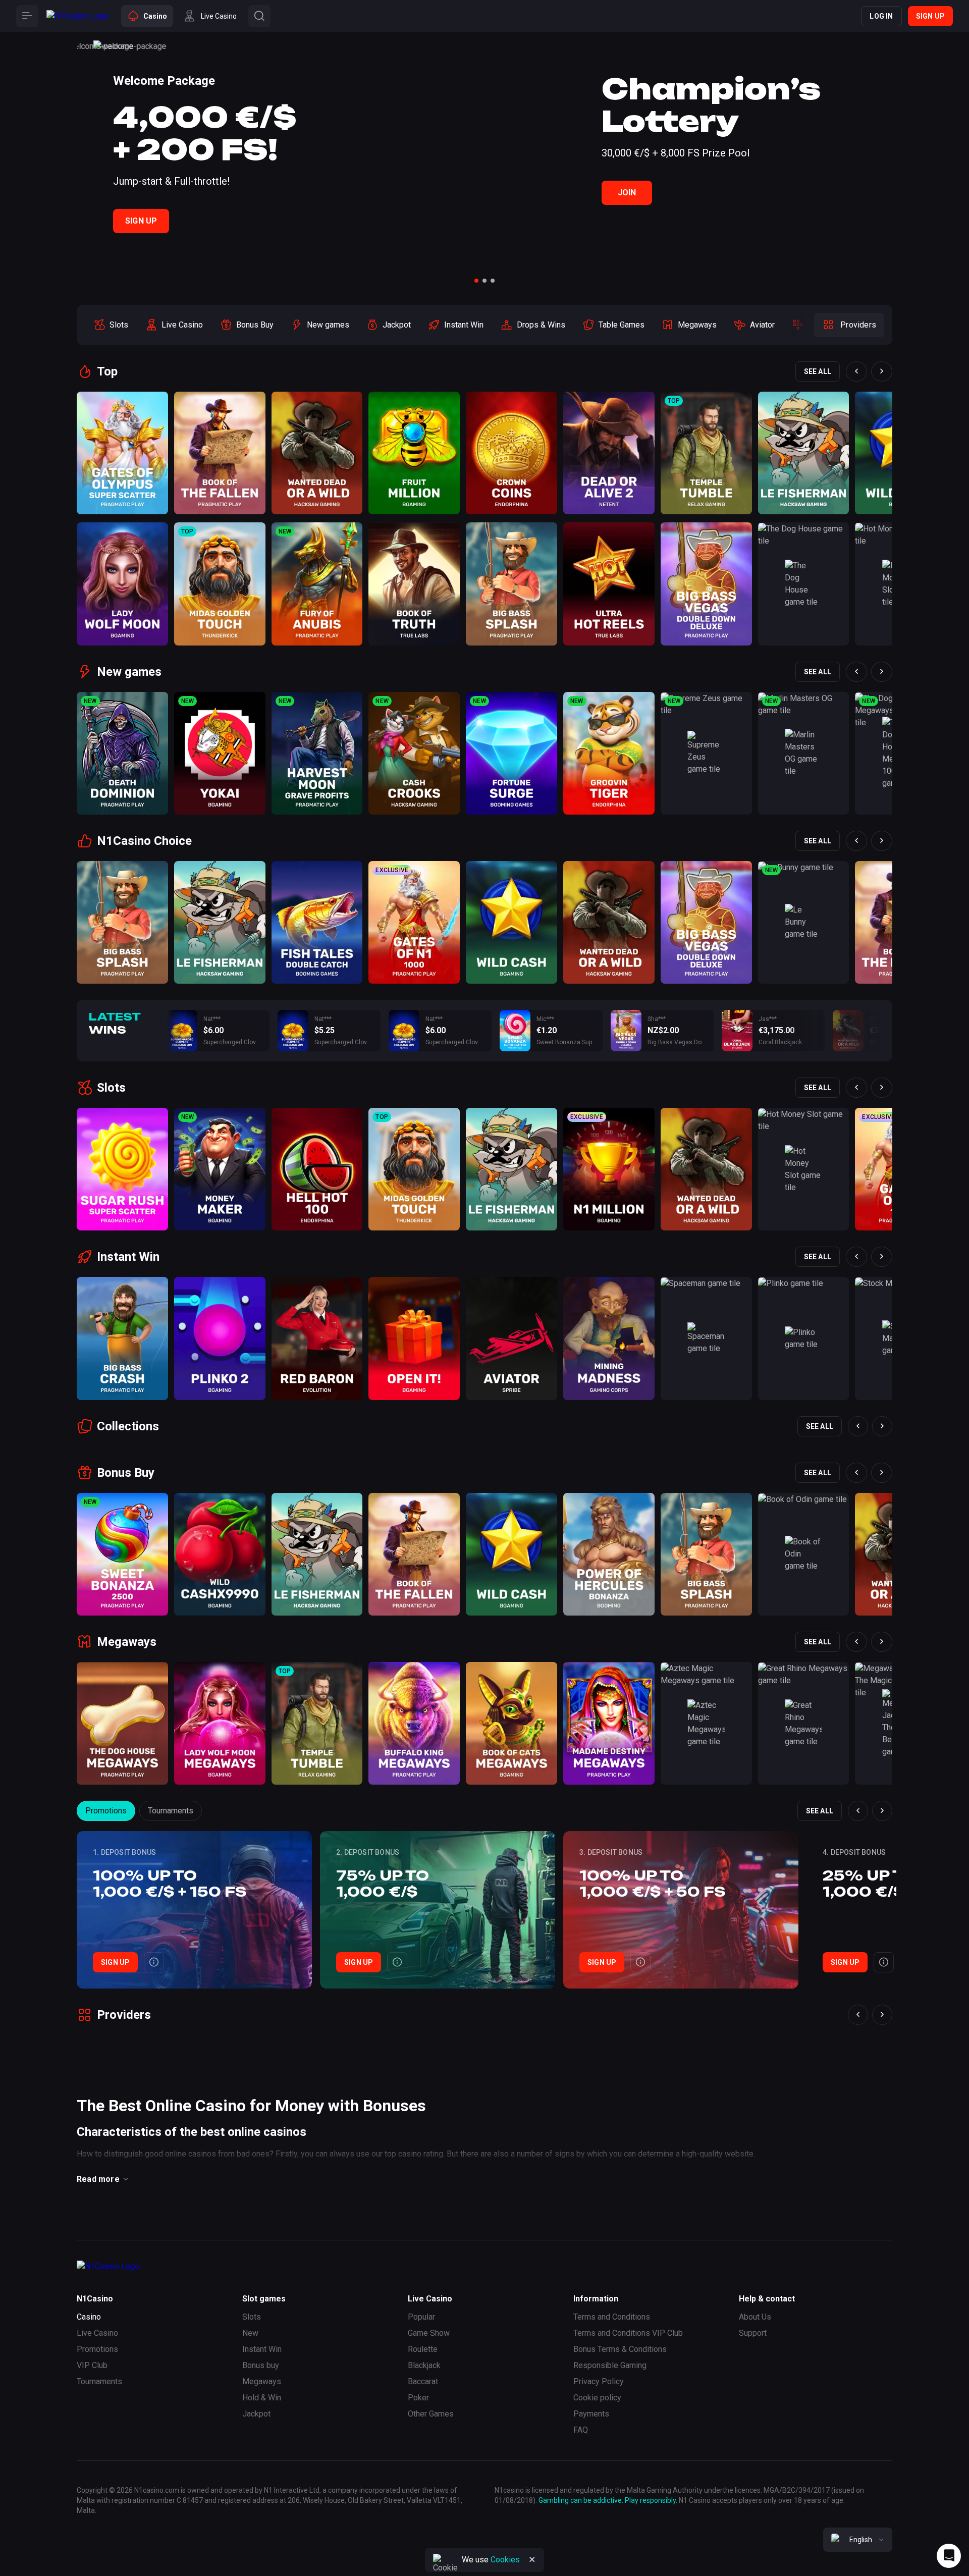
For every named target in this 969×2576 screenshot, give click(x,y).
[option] (111, 325)
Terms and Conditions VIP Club (628, 2333)
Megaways (262, 2381)
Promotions (106, 1811)
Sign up (930, 16)
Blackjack (424, 2365)
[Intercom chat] (949, 2556)
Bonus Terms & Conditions (620, 2349)
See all (818, 371)
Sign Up (141, 221)
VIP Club (92, 2365)
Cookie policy (597, 2398)
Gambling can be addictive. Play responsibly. (608, 2500)
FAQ (581, 2430)
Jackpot (256, 2414)
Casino (89, 2317)
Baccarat (423, 2381)
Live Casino (97, 2333)
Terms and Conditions (612, 2317)
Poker (418, 2398)
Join (627, 193)
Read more (98, 2179)
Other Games (431, 2414)
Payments (591, 2414)
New (250, 2333)
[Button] (27, 16)
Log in (881, 16)
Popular (421, 2317)
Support (753, 2333)
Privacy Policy (599, 2381)
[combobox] (858, 2540)
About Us (755, 2317)
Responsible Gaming (610, 2365)
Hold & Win (262, 2398)
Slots (252, 2317)
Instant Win (262, 2349)
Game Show (429, 2333)
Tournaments (171, 1811)
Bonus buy (261, 2365)
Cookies (505, 2560)
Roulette (423, 2349)
